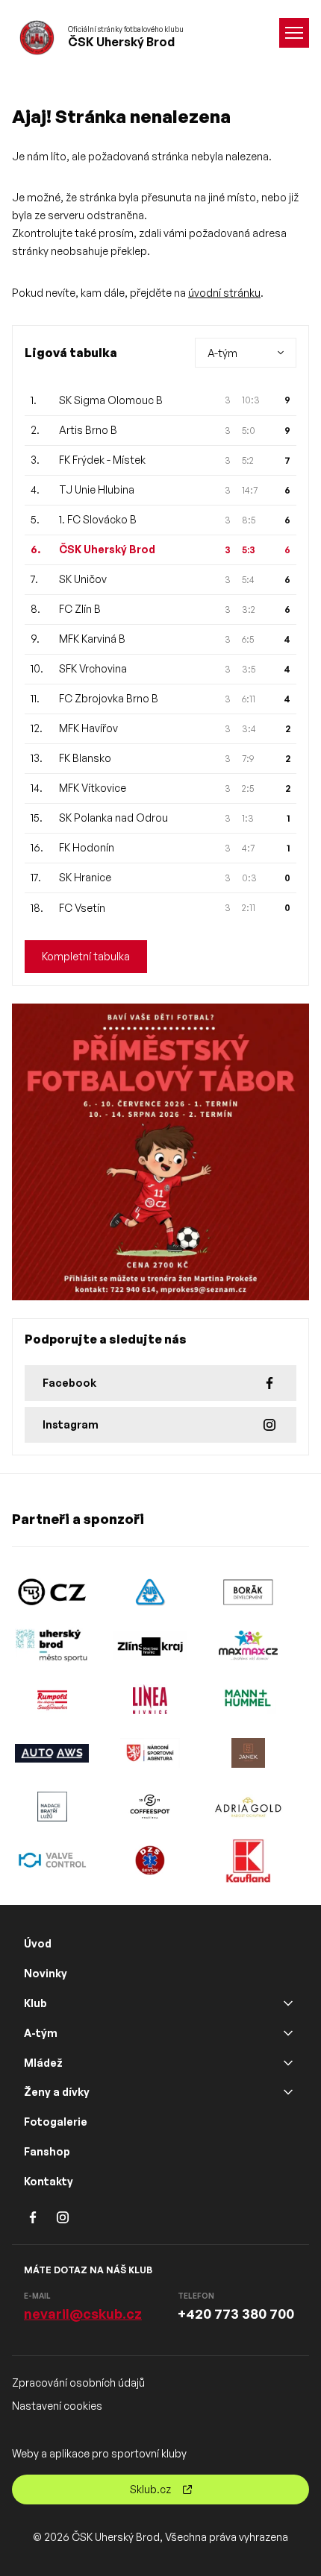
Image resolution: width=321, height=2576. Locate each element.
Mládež (43, 2063)
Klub (35, 2003)
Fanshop (47, 2151)
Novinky (46, 1973)
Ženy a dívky (57, 2092)
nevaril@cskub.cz (83, 2314)
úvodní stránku (224, 293)
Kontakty (49, 2181)
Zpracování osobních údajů (78, 2383)
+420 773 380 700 (236, 2314)
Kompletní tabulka (86, 956)
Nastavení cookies (57, 2406)
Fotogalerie (56, 2122)
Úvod (38, 1943)
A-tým (41, 2033)
